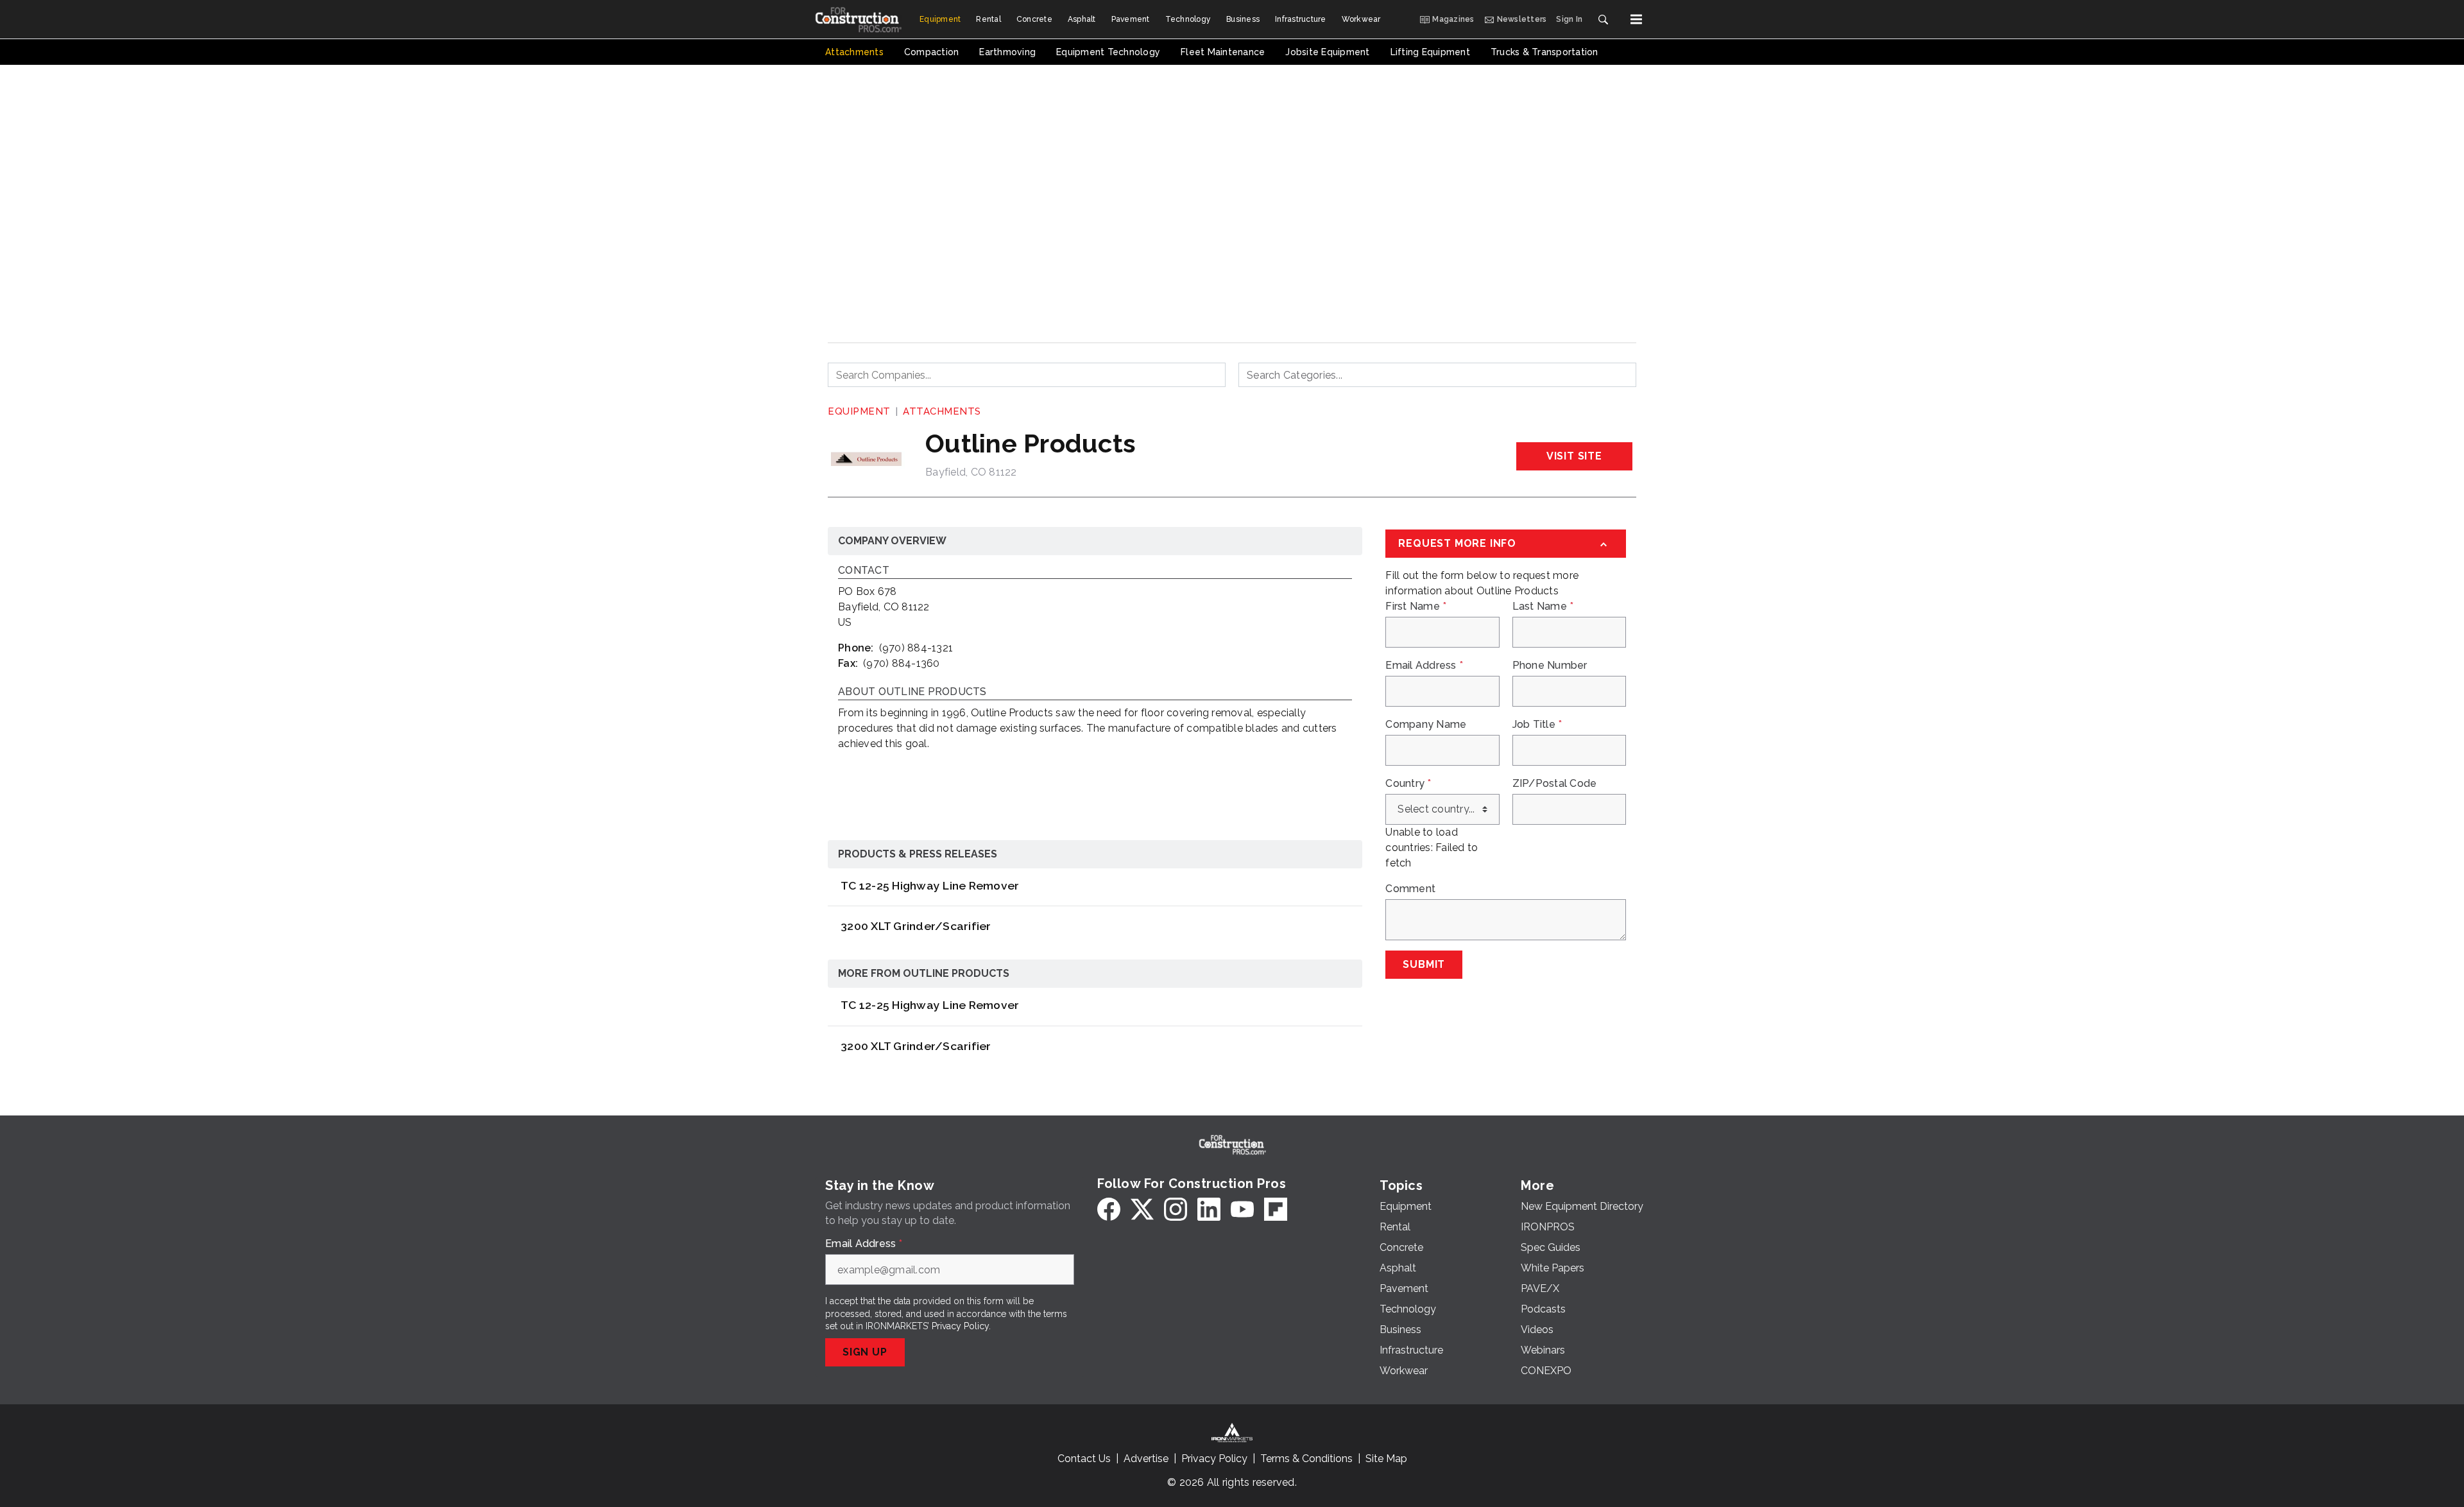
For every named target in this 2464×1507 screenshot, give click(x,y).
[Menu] (1636, 19)
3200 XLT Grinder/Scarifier (916, 926)
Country (1408, 784)
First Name (1416, 607)
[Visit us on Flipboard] (1276, 1209)
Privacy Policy (960, 1326)
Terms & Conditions (1306, 1459)
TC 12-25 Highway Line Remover (930, 885)
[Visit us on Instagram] (1176, 1209)
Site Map (1386, 1459)
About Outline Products (912, 692)
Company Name (1426, 725)
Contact (864, 571)
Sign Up (865, 1352)
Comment (1410, 889)
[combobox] (1027, 375)
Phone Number (1550, 666)
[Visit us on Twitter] (1142, 1209)
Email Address (1424, 666)
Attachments (942, 411)
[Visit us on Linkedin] (1209, 1209)
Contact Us (1084, 1459)
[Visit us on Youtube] (1242, 1209)
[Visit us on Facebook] (1109, 1209)
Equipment (859, 411)
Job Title (1537, 725)
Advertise (1146, 1459)
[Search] (1603, 19)
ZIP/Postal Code (1555, 784)
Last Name (1543, 607)
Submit (1424, 964)
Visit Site (1574, 456)
